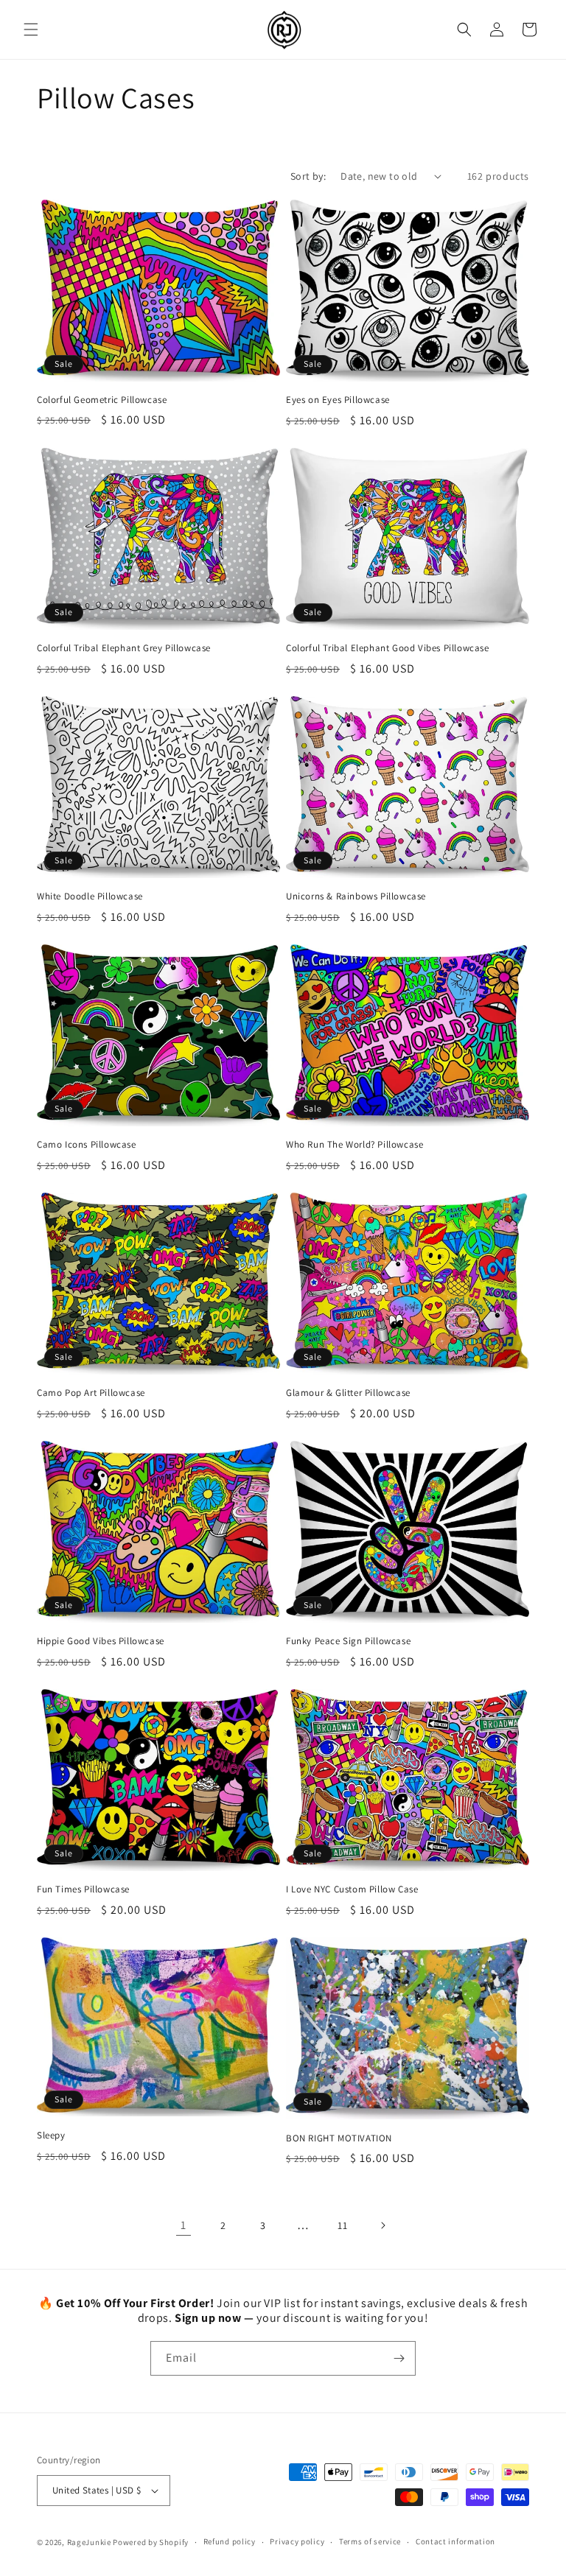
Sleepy (51, 2135)
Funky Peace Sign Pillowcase (348, 1641)
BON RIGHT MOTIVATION (339, 2138)
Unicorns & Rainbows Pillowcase (356, 896)
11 (342, 2225)
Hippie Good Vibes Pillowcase (101, 1641)
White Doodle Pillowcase (90, 896)
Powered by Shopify (151, 2542)
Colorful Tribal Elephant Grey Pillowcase (124, 648)
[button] (31, 29)
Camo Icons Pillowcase (87, 1145)
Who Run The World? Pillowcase (354, 1145)
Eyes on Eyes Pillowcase (338, 400)
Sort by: (308, 176)
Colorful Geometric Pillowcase (102, 400)
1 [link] (184, 2225)
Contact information (455, 2541)
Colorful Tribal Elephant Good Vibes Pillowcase (388, 648)
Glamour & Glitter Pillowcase (348, 1393)
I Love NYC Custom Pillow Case (352, 1889)
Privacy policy (297, 2541)
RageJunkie (89, 2542)
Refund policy (230, 2541)
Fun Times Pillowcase (83, 1889)
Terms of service (370, 2541)
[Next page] (382, 2225)
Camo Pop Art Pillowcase (91, 1393)
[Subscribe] (399, 2358)
